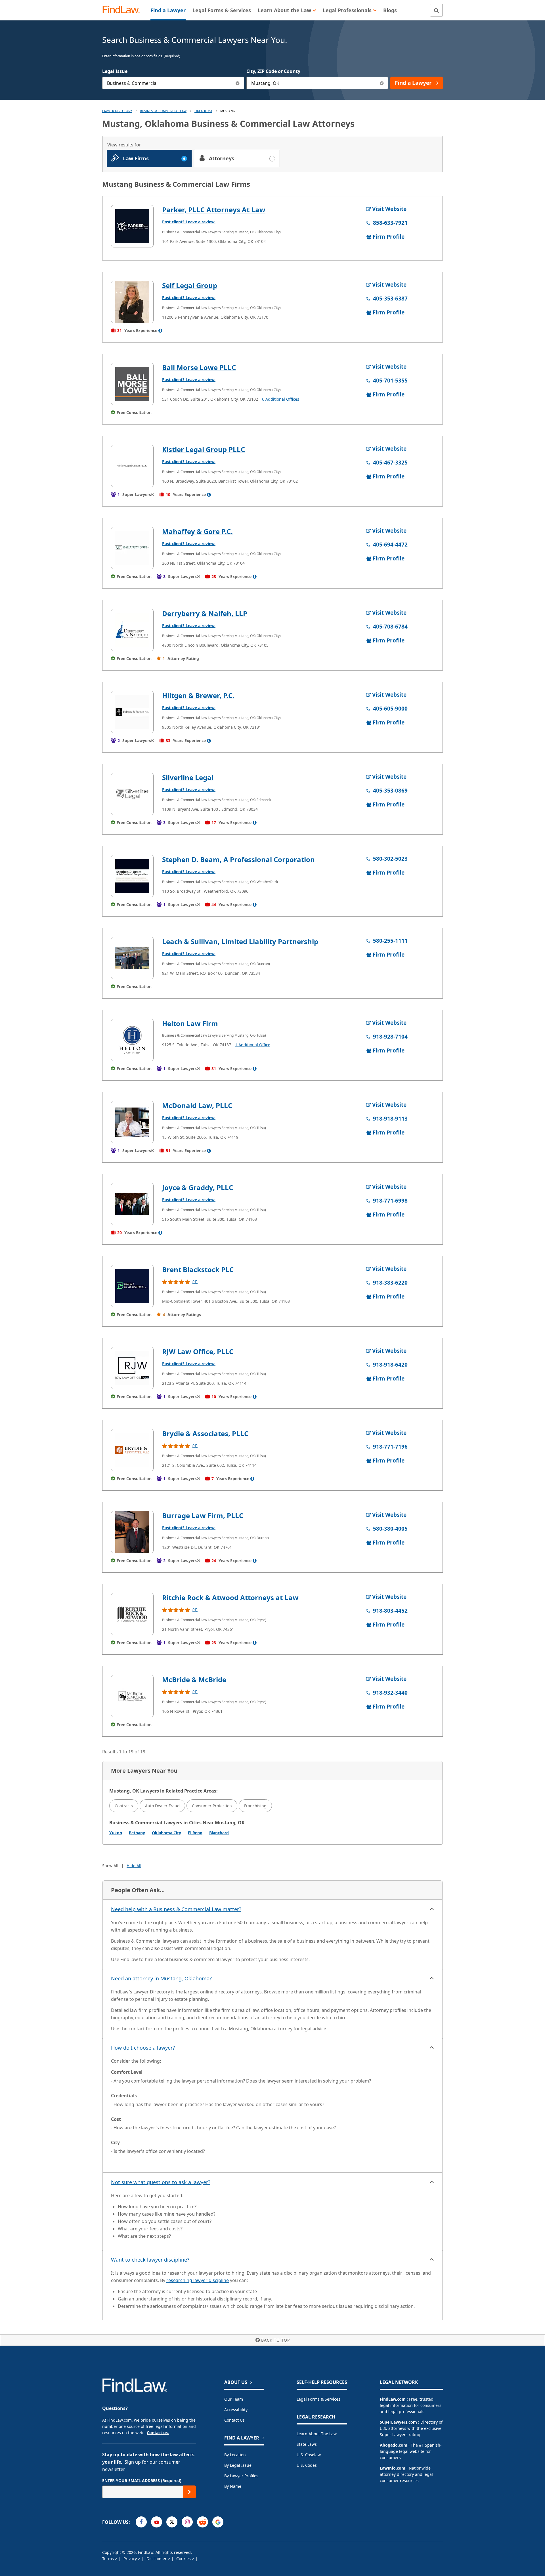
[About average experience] (160, 331)
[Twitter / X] (172, 2522)
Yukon (116, 1833)
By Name (233, 2486)
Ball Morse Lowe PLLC (199, 367)
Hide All (134, 1866)
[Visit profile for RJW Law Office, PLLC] (132, 1368)
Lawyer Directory (117, 111)
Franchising (255, 1806)
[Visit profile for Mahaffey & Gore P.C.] (132, 548)
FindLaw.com (393, 2399)
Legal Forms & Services (318, 2399)
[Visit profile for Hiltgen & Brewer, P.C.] (132, 712)
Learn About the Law (317, 2434)
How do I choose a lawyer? (143, 2048)
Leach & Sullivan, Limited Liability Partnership (240, 941)
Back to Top (275, 2340)
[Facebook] (141, 2522)
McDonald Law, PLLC (197, 1105)
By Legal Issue (238, 2465)
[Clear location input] (382, 83)
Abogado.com (394, 2445)
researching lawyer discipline (198, 2280)
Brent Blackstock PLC (198, 1269)
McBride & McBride (194, 1679)
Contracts (124, 1806)
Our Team (234, 2399)
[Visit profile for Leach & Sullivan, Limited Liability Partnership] (132, 958)
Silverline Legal (188, 777)
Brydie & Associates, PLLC (205, 1433)
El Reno (195, 1833)
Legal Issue (115, 71)
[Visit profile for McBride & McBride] (132, 1696)
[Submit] (189, 2492)
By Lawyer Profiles (241, 2476)
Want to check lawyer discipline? (150, 2260)
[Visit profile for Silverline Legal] (132, 794)
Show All (110, 1866)
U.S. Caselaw (309, 2455)
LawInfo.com (393, 2468)
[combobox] (173, 83)
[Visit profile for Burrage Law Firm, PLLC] (132, 1532)
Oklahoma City (166, 1833)
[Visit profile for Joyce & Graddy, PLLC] (132, 1204)
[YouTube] (157, 2522)
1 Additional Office (253, 1045)
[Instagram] (187, 2522)
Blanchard (219, 1833)
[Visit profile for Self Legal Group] (132, 302)
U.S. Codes (307, 2465)
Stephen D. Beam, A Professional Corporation (238, 859)
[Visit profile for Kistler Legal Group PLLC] (132, 466)
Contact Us (234, 2420)
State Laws (307, 2444)
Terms (109, 2559)
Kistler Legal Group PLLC (204, 449)
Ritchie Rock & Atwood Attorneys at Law (230, 1597)
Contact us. (158, 2433)
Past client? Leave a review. (189, 222)
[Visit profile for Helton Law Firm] (132, 1040)
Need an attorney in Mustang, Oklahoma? (161, 1978)
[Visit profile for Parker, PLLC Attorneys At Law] (132, 226)
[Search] (436, 10)
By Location (235, 2455)
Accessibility (236, 2410)
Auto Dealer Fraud (162, 1806)
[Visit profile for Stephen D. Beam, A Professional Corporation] (132, 876)
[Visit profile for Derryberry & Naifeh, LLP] (132, 630)
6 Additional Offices (281, 399)
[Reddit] (203, 2522)
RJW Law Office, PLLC (198, 1351)
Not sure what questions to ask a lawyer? (161, 2182)
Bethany (137, 1833)
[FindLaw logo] (123, 10)
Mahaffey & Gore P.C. (197, 531)
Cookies (184, 2559)
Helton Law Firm (190, 1023)
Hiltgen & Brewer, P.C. (198, 695)
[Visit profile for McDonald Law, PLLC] (132, 1122)
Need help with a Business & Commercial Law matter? (176, 1909)
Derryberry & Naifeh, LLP (205, 613)
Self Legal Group (190, 285)
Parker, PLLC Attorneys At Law (214, 210)
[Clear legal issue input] (238, 83)
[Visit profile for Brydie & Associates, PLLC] (132, 1450)
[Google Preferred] (218, 2522)
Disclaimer (157, 2559)
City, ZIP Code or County (273, 71)
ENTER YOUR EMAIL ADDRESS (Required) (142, 2481)
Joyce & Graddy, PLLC (198, 1187)
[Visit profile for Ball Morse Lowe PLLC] (132, 384)
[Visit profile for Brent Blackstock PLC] (132, 1286)
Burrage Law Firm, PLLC (203, 1515)
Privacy (131, 2559)
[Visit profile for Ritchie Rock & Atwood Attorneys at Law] (132, 1614)
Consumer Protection (212, 1806)
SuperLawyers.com (398, 2422)
